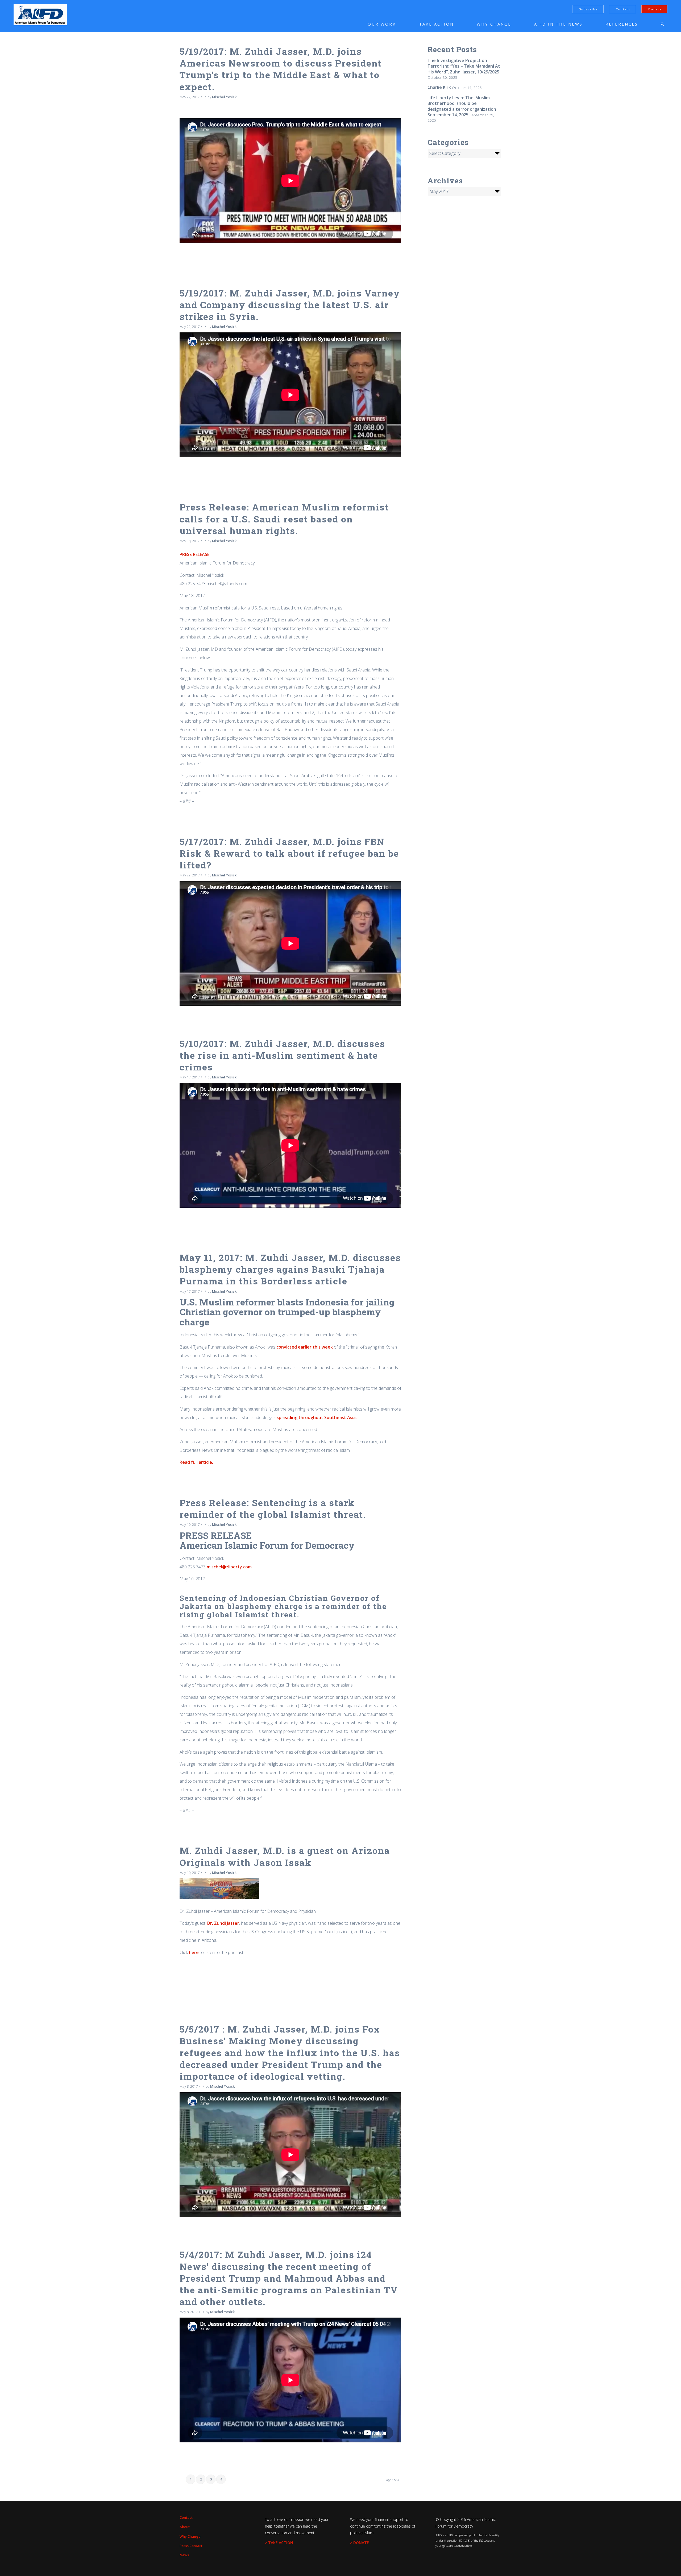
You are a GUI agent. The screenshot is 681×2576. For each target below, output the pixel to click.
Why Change (190, 2536)
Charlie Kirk (439, 87)
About (185, 2527)
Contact (623, 9)
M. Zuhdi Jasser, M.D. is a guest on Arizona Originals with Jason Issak (285, 1856)
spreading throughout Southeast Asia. (317, 1417)
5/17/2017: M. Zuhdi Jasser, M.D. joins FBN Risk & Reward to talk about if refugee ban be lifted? (289, 853)
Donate (655, 9)
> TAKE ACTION (279, 2543)
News (184, 2555)
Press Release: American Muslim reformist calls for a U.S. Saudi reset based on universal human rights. (284, 519)
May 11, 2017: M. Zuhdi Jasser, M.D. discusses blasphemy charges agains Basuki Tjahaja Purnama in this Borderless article (290, 1269)
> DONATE (360, 2543)
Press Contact (191, 2546)
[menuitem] (374, 24)
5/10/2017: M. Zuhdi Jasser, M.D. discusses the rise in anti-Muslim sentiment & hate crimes (282, 1055)
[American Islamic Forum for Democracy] (40, 15)
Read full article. (197, 1462)
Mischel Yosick (224, 97)
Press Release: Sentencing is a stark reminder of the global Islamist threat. (273, 1508)
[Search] (662, 24)
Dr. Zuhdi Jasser (223, 1923)
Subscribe (589, 9)
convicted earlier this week (305, 1347)
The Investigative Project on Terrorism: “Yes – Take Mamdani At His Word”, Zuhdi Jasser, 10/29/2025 (464, 66)
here (194, 1952)
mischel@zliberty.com (229, 1567)
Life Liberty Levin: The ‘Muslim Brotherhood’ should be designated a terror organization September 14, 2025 (462, 106)
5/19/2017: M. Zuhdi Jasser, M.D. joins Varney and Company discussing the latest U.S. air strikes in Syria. (290, 305)
